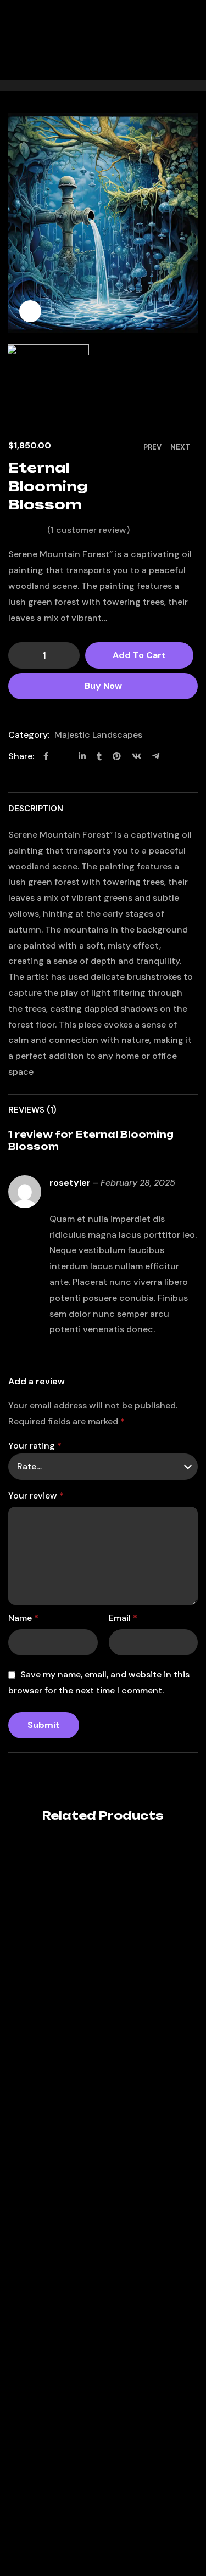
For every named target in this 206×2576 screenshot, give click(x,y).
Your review (36, 1495)
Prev (152, 447)
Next (180, 447)
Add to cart (139, 655)
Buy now (103, 686)
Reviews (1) (32, 1110)
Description (36, 809)
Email (123, 1618)
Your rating (35, 1446)
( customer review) (88, 530)
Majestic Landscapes (98, 735)
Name (23, 1618)
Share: (21, 756)
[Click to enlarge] (30, 311)
